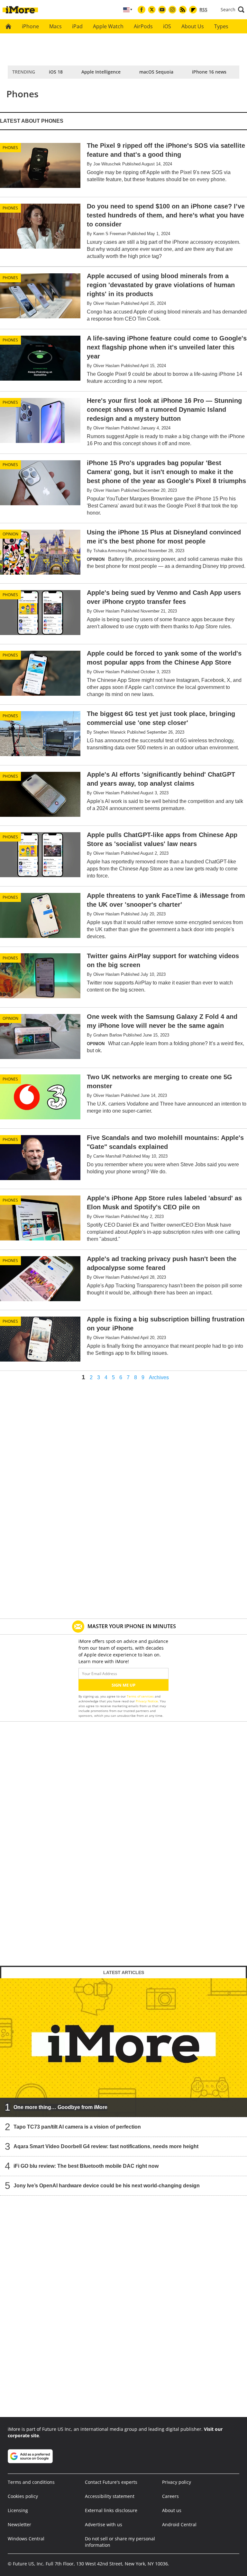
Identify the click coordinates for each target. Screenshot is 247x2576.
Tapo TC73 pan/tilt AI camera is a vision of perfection (77, 2126)
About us (172, 2510)
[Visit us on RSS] (183, 10)
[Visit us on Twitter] (152, 10)
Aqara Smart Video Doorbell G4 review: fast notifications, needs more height (106, 2146)
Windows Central (26, 2539)
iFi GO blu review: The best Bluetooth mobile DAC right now (86, 2166)
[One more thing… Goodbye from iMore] (123, 2047)
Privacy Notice (147, 1701)
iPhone (30, 26)
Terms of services (141, 1696)
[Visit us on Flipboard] (193, 10)
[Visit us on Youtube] (162, 10)
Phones (10, 148)
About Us (193, 26)
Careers (170, 2496)
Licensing (18, 2510)
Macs (55, 26)
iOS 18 (56, 72)
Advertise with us (104, 2524)
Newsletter (19, 2524)
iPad (77, 26)
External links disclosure (111, 2510)
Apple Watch (108, 26)
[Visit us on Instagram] (172, 10)
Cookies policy (23, 2496)
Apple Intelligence (101, 72)
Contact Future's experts (111, 2482)
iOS (167, 26)
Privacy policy (177, 2482)
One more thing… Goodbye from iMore (60, 2107)
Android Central (179, 2524)
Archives (159, 1378)
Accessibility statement (110, 2496)
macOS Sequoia (156, 72)
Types (221, 26)
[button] (233, 10)
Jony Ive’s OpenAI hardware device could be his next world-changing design (107, 2185)
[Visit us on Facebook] (142, 10)
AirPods (143, 26)
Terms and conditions (31, 2482)
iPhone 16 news (209, 72)
